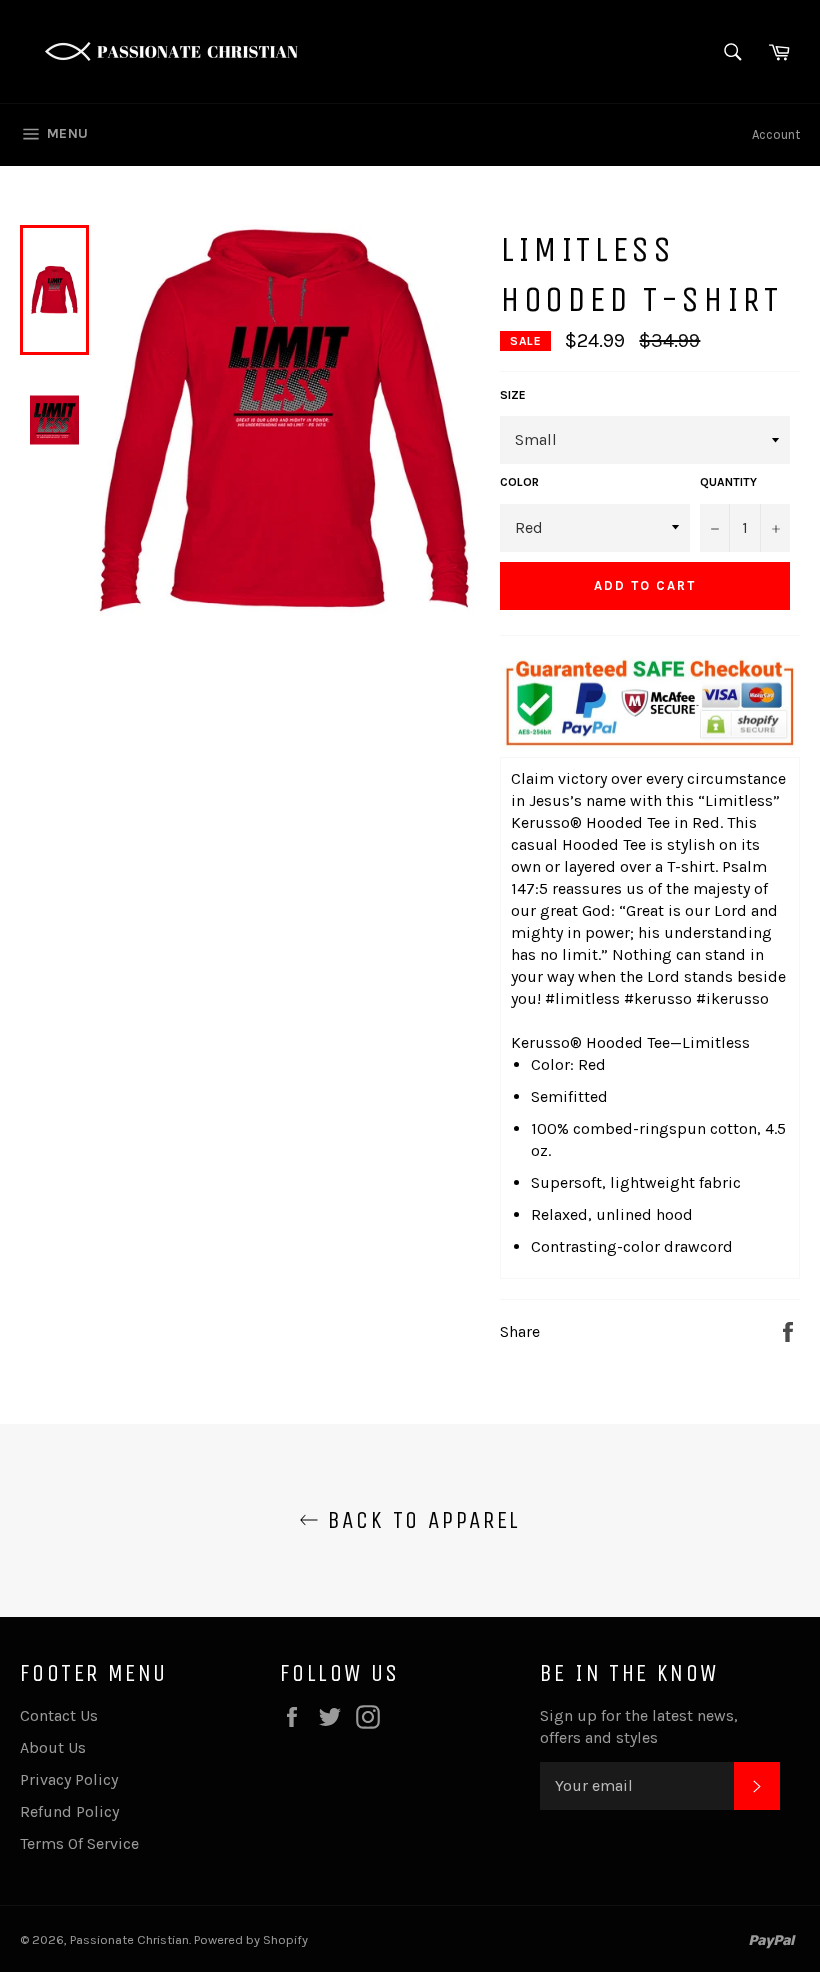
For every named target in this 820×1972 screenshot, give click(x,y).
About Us (53, 1747)
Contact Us (59, 1715)
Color (519, 482)
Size (513, 395)
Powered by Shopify (251, 1939)
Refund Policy (69, 1811)
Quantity (728, 482)
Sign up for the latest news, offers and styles (639, 1726)
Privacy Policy (69, 1779)
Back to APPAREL (419, 1520)
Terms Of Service (79, 1843)
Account (776, 134)
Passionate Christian (129, 1939)
